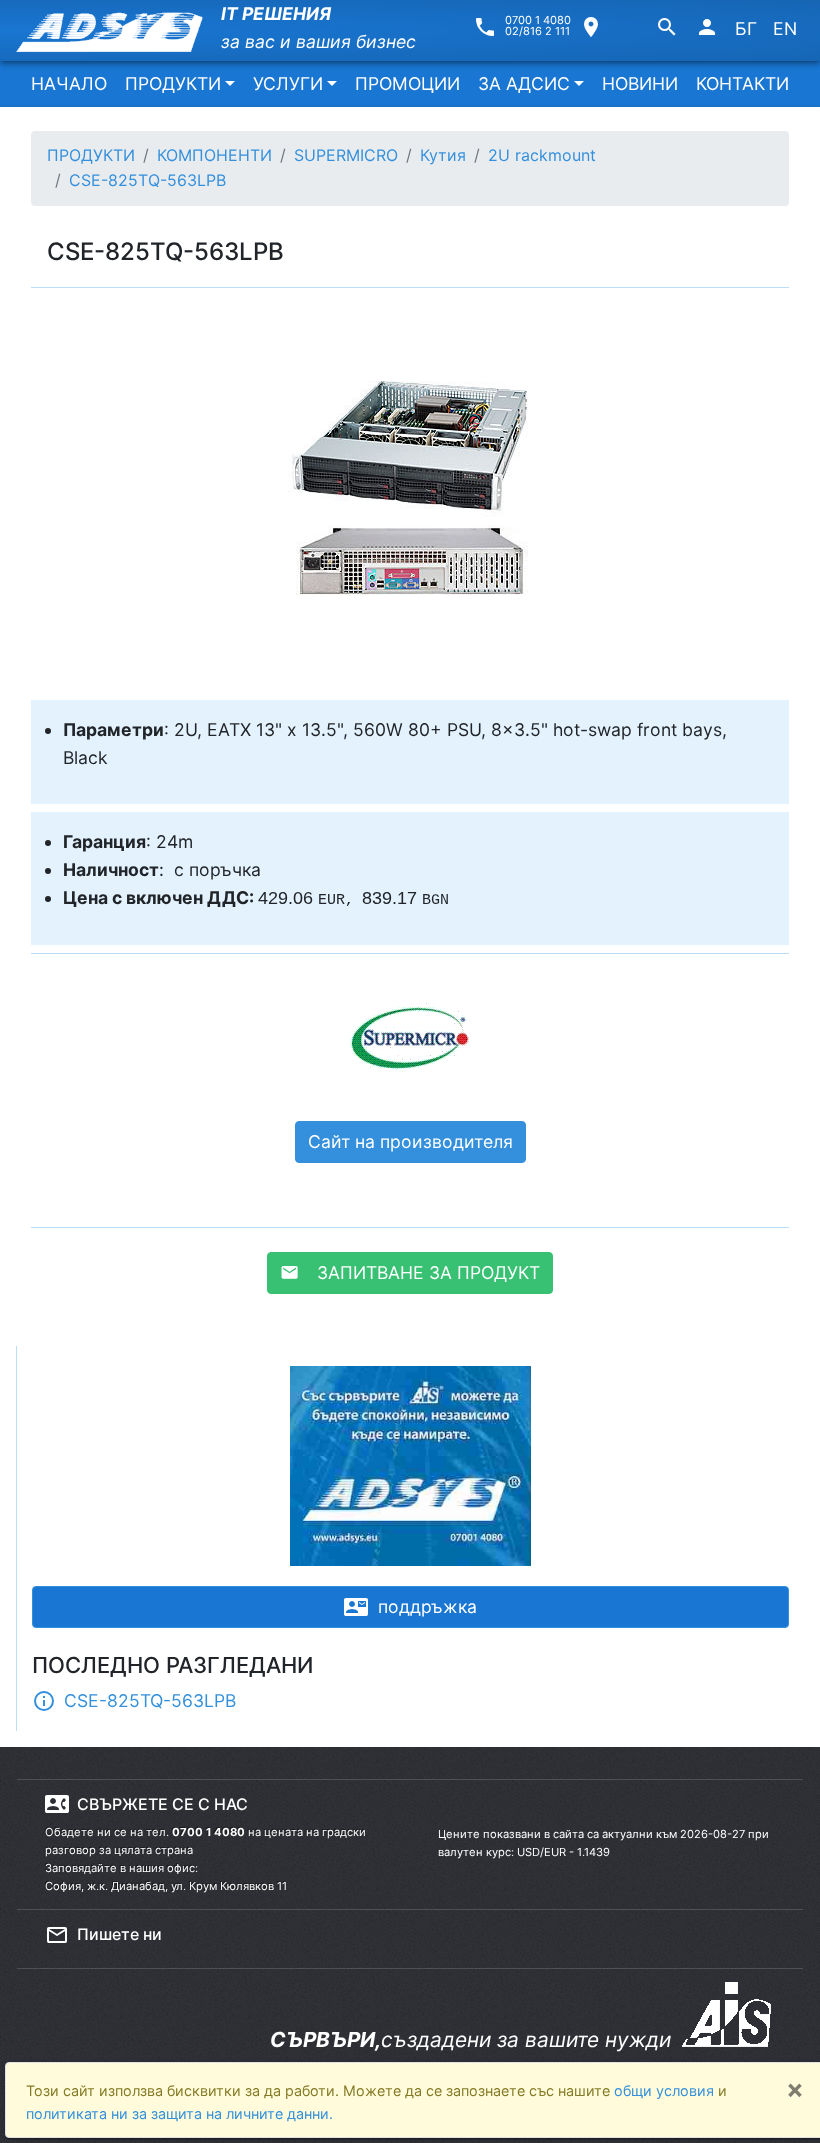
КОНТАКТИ (742, 83)
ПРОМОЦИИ (407, 83)
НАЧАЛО (69, 83)
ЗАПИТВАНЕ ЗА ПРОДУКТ (410, 1272)
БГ (746, 28)
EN (785, 28)
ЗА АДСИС (524, 83)
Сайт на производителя (410, 1141)
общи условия (666, 2090)
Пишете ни (103, 1935)
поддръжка (410, 1607)
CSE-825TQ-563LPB (134, 1701)
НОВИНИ (640, 83)
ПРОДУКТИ (173, 83)
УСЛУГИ (288, 83)
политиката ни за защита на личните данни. (179, 2113)
